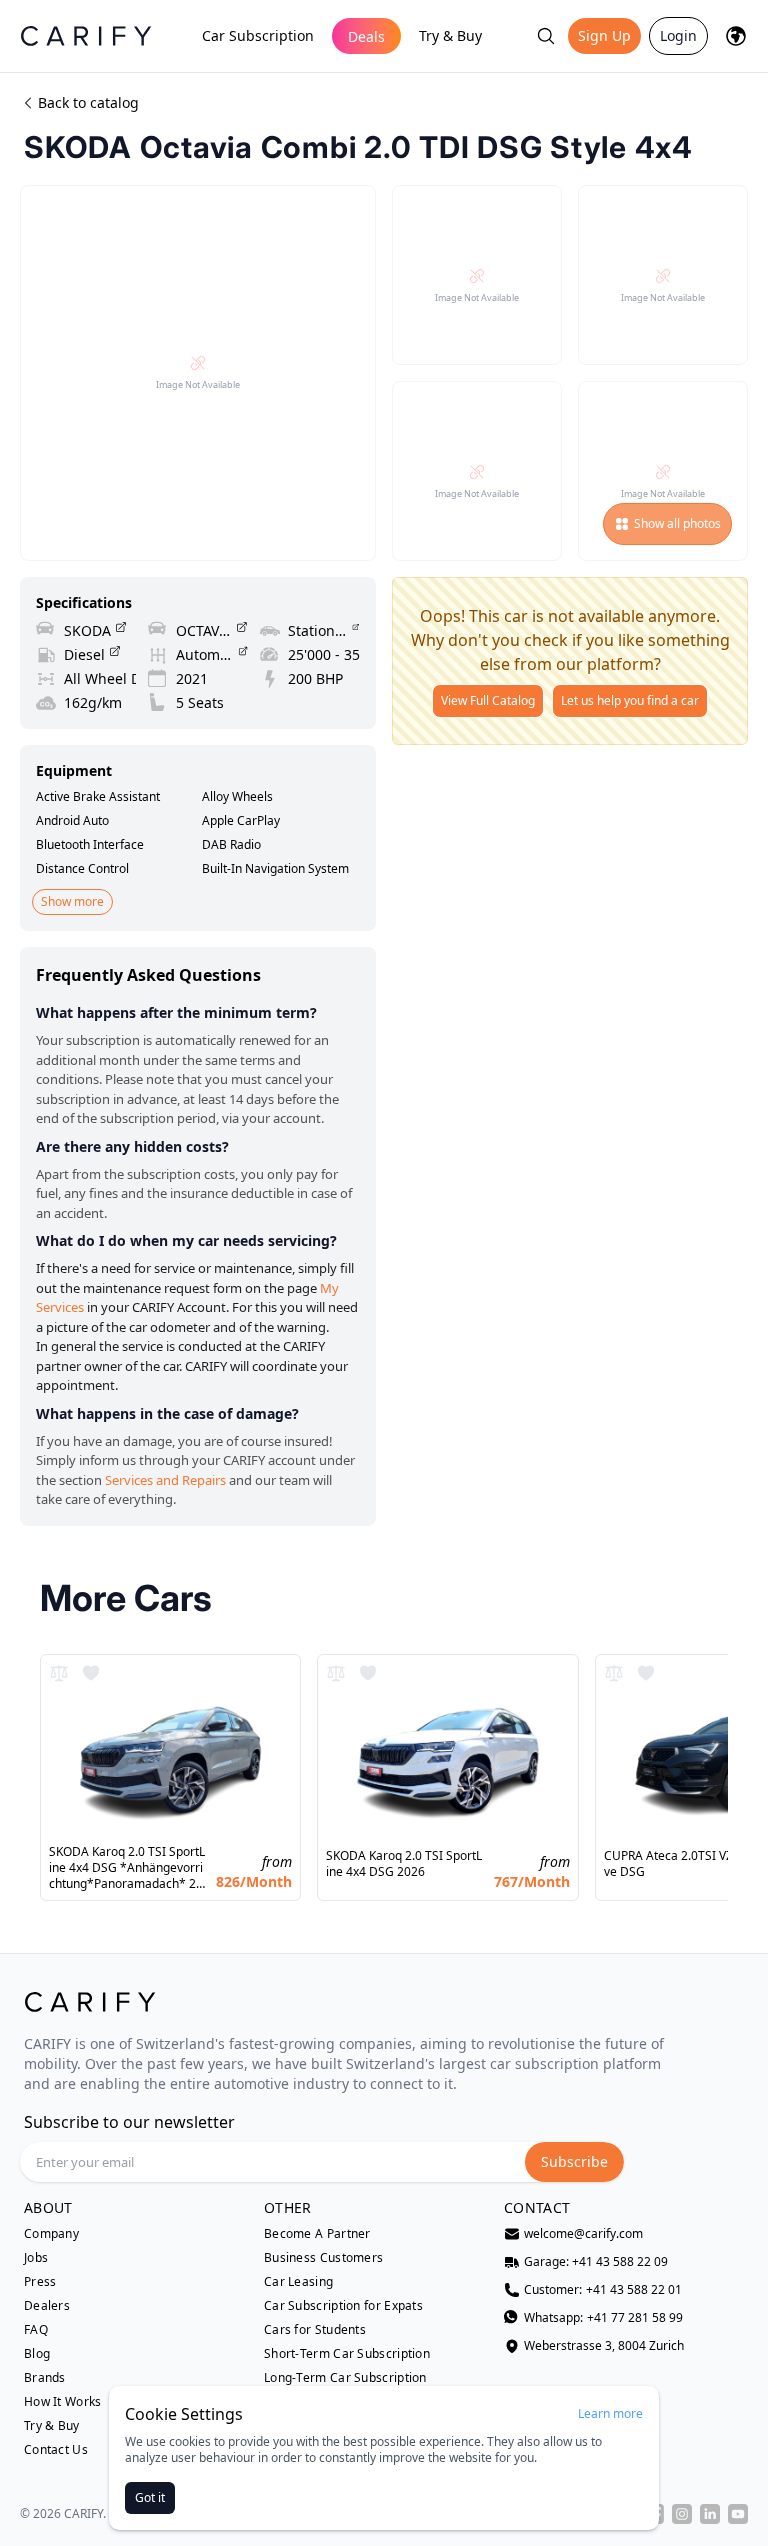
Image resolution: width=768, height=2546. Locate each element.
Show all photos (677, 523)
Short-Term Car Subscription (347, 2354)
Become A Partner (317, 2234)
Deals (366, 36)
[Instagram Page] (682, 2514)
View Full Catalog (488, 700)
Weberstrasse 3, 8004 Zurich (604, 2346)
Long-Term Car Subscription (345, 2378)
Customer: (603, 2290)
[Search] (546, 36)
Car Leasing (298, 2282)
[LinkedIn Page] (710, 2514)
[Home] (86, 35)
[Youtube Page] (738, 2514)
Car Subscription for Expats (343, 2306)
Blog (37, 2354)
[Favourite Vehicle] (91, 1673)
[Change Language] (736, 36)
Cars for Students (315, 2330)
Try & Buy (450, 35)
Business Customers (323, 2258)
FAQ (36, 2330)
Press (40, 2282)
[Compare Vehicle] (59, 1673)
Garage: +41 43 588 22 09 (596, 2262)
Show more (72, 901)
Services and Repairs (165, 1480)
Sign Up (604, 35)
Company (51, 2234)
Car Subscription (258, 35)
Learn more (610, 2414)
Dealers (47, 2306)
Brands (45, 2378)
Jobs (36, 2258)
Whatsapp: (603, 2318)
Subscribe (574, 2161)
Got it (150, 2497)
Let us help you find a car (630, 700)
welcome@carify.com (583, 2234)
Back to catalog (88, 102)
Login (678, 35)
